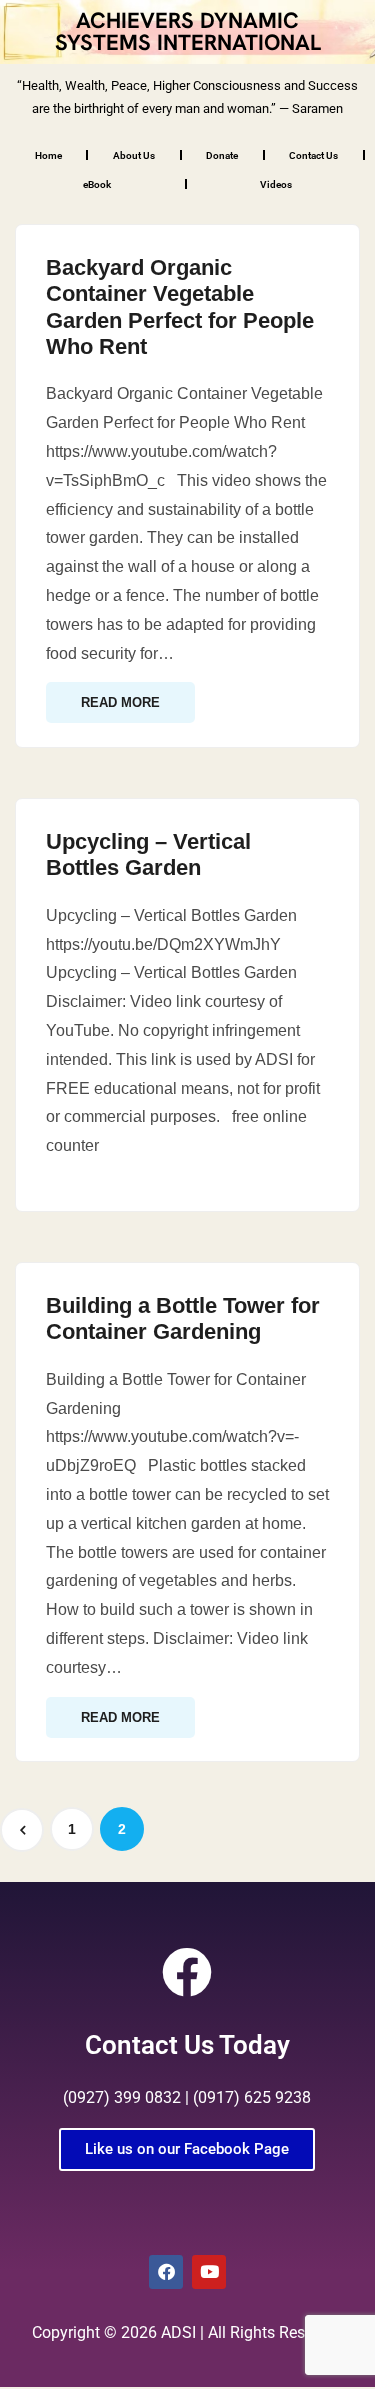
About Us (134, 155)
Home (48, 155)
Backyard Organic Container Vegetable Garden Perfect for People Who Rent (180, 307)
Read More (120, 702)
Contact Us (313, 155)
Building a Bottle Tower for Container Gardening (183, 1318)
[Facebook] (166, 2272)
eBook (97, 184)
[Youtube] (209, 2272)
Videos (276, 184)
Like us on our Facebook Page (187, 2149)
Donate (222, 155)
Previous (22, 1830)
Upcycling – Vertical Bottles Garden (148, 854)
